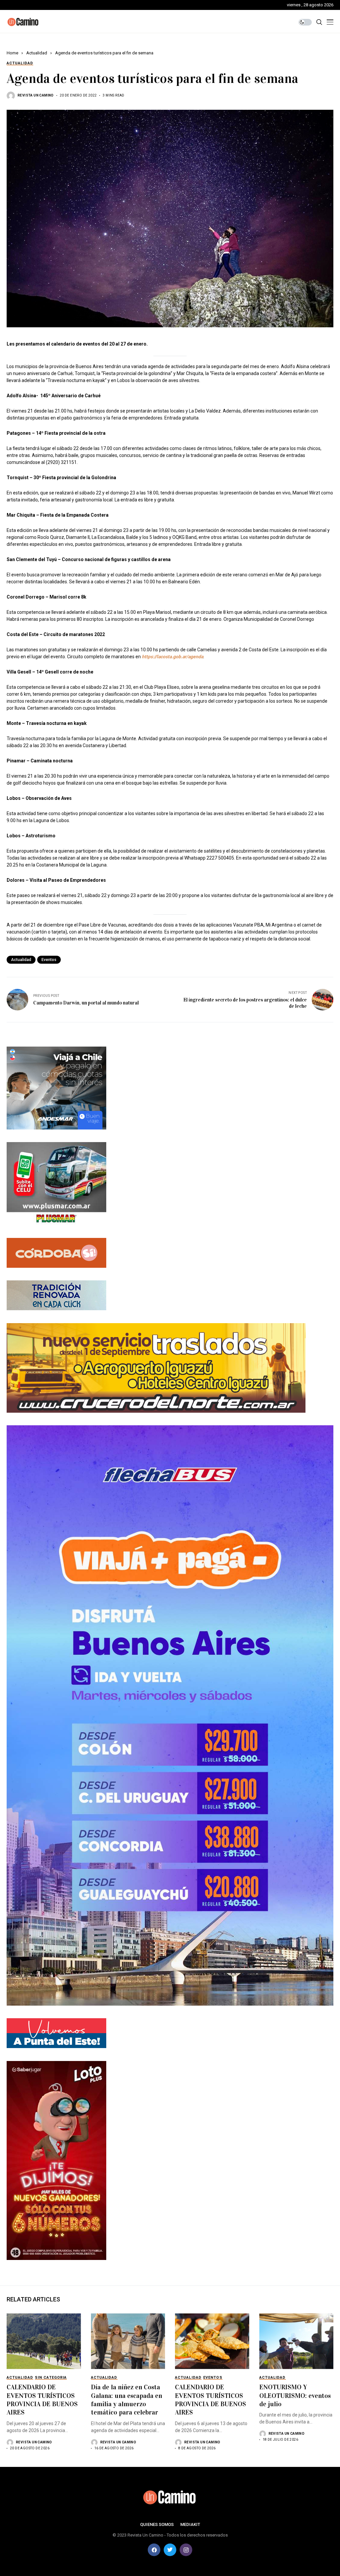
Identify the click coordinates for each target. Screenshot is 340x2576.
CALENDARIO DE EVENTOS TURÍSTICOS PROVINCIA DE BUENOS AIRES (42, 2400)
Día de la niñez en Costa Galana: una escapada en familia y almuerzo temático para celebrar (127, 2400)
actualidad (21, 960)
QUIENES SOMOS (157, 2524)
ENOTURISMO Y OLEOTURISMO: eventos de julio (295, 2395)
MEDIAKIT (190, 2524)
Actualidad (37, 53)
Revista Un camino (36, 95)
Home (12, 53)
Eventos (49, 960)
